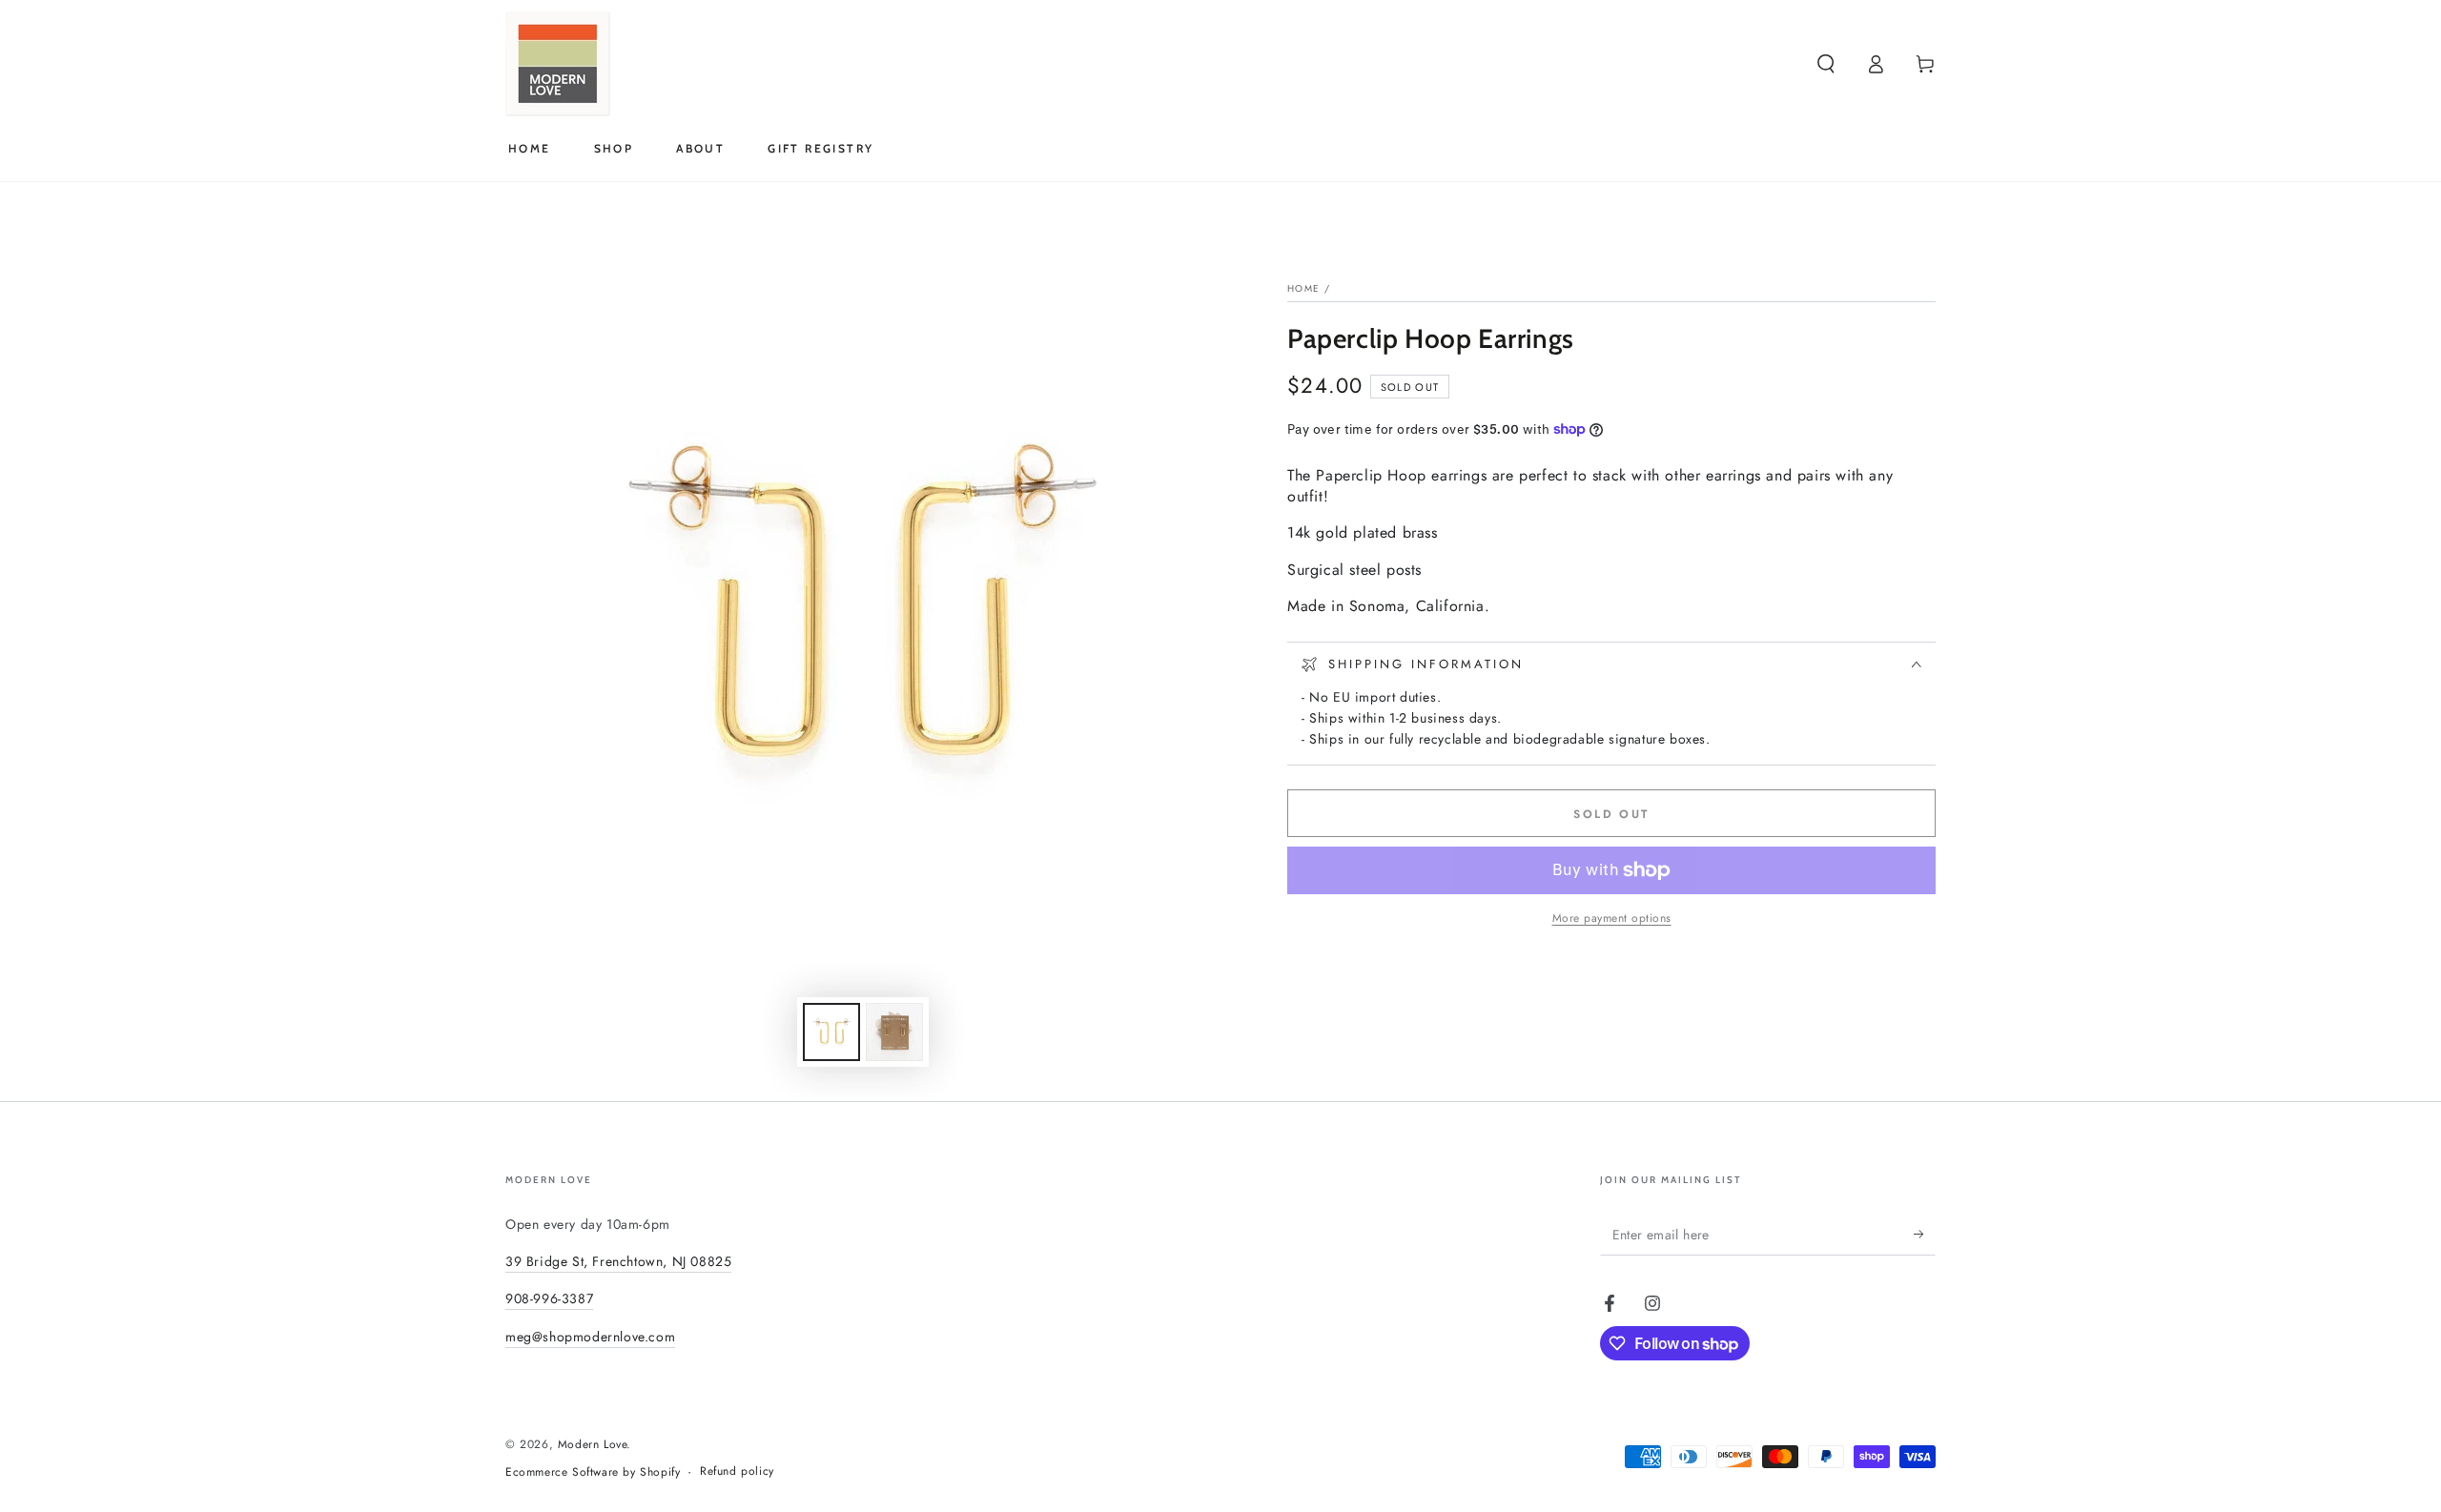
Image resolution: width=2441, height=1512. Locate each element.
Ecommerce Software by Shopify (593, 1472)
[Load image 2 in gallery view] (894, 1032)
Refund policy (737, 1471)
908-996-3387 (549, 1298)
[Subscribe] (1925, 1234)
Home (1303, 288)
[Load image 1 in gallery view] (831, 1032)
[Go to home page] (558, 64)
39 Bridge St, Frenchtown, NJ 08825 (618, 1261)
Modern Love (593, 1444)
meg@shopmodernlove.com (590, 1337)
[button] (1826, 64)
